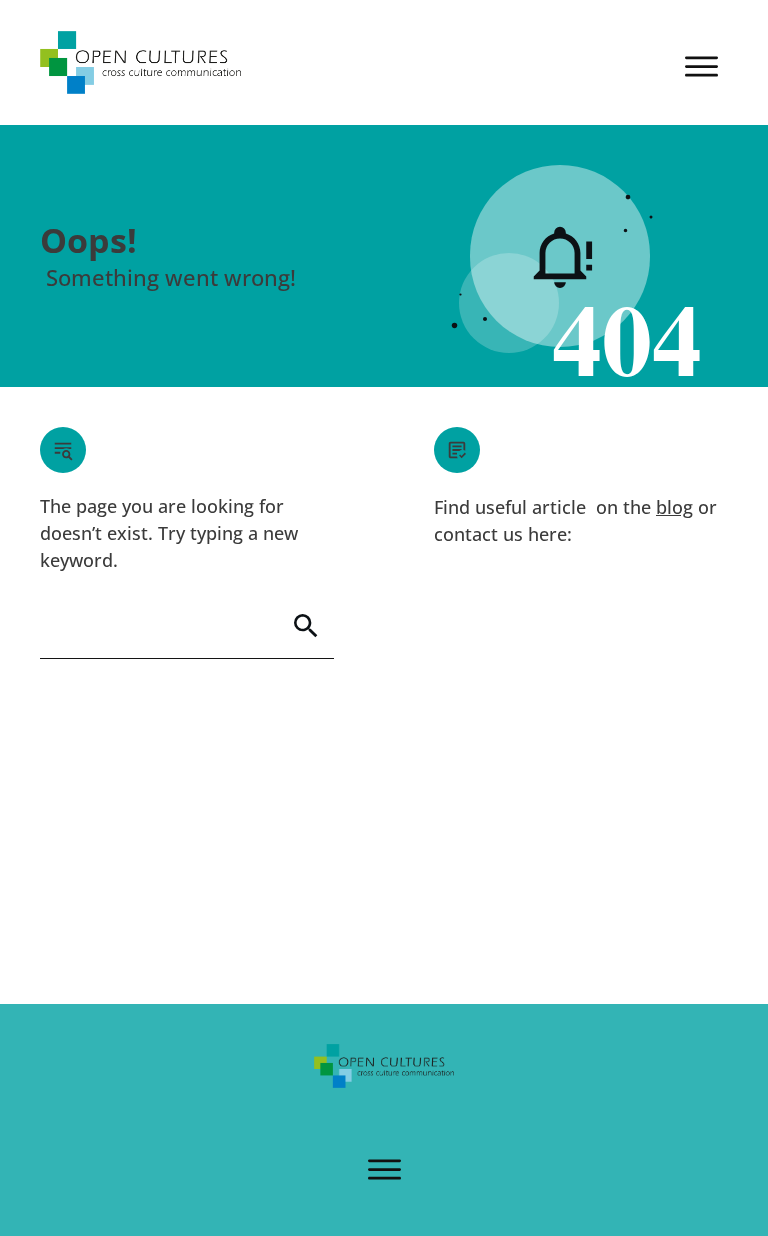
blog (674, 507)
